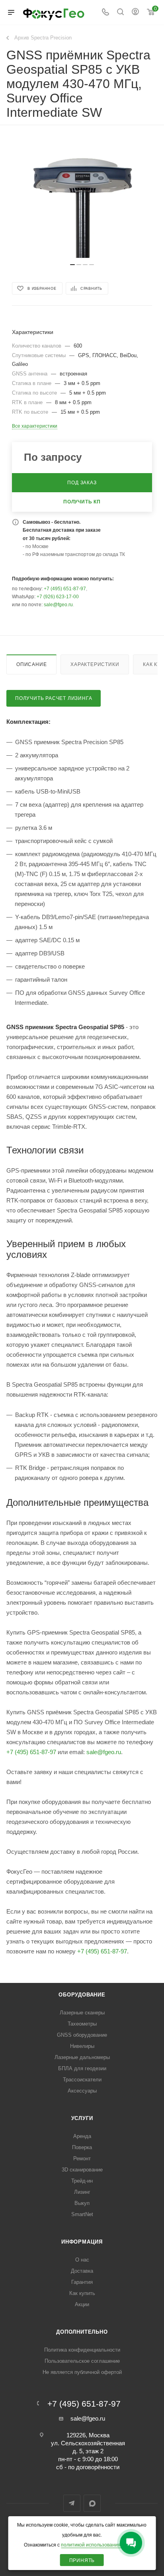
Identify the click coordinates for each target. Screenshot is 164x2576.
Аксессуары (82, 2091)
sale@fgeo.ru (58, 605)
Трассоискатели (82, 2080)
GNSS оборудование (82, 2035)
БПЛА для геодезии (82, 2068)
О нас (82, 2260)
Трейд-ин (82, 2181)
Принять (82, 2560)
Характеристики (95, 664)
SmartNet (82, 2214)
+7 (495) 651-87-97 (65, 589)
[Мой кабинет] (135, 13)
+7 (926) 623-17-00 (58, 597)
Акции (82, 2304)
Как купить (82, 2293)
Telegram (72, 2503)
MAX (92, 2503)
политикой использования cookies (100, 2545)
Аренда (82, 2136)
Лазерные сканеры (82, 2013)
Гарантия (82, 2282)
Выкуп (82, 2203)
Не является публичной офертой (82, 2372)
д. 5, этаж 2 (88, 2451)
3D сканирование (82, 2170)
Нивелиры (82, 2046)
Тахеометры (82, 2024)
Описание (31, 664)
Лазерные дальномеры (82, 2057)
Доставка (82, 2271)
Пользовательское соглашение (82, 2361)
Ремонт (82, 2158)
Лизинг (82, 2192)
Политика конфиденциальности (82, 2350)
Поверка (82, 2147)
